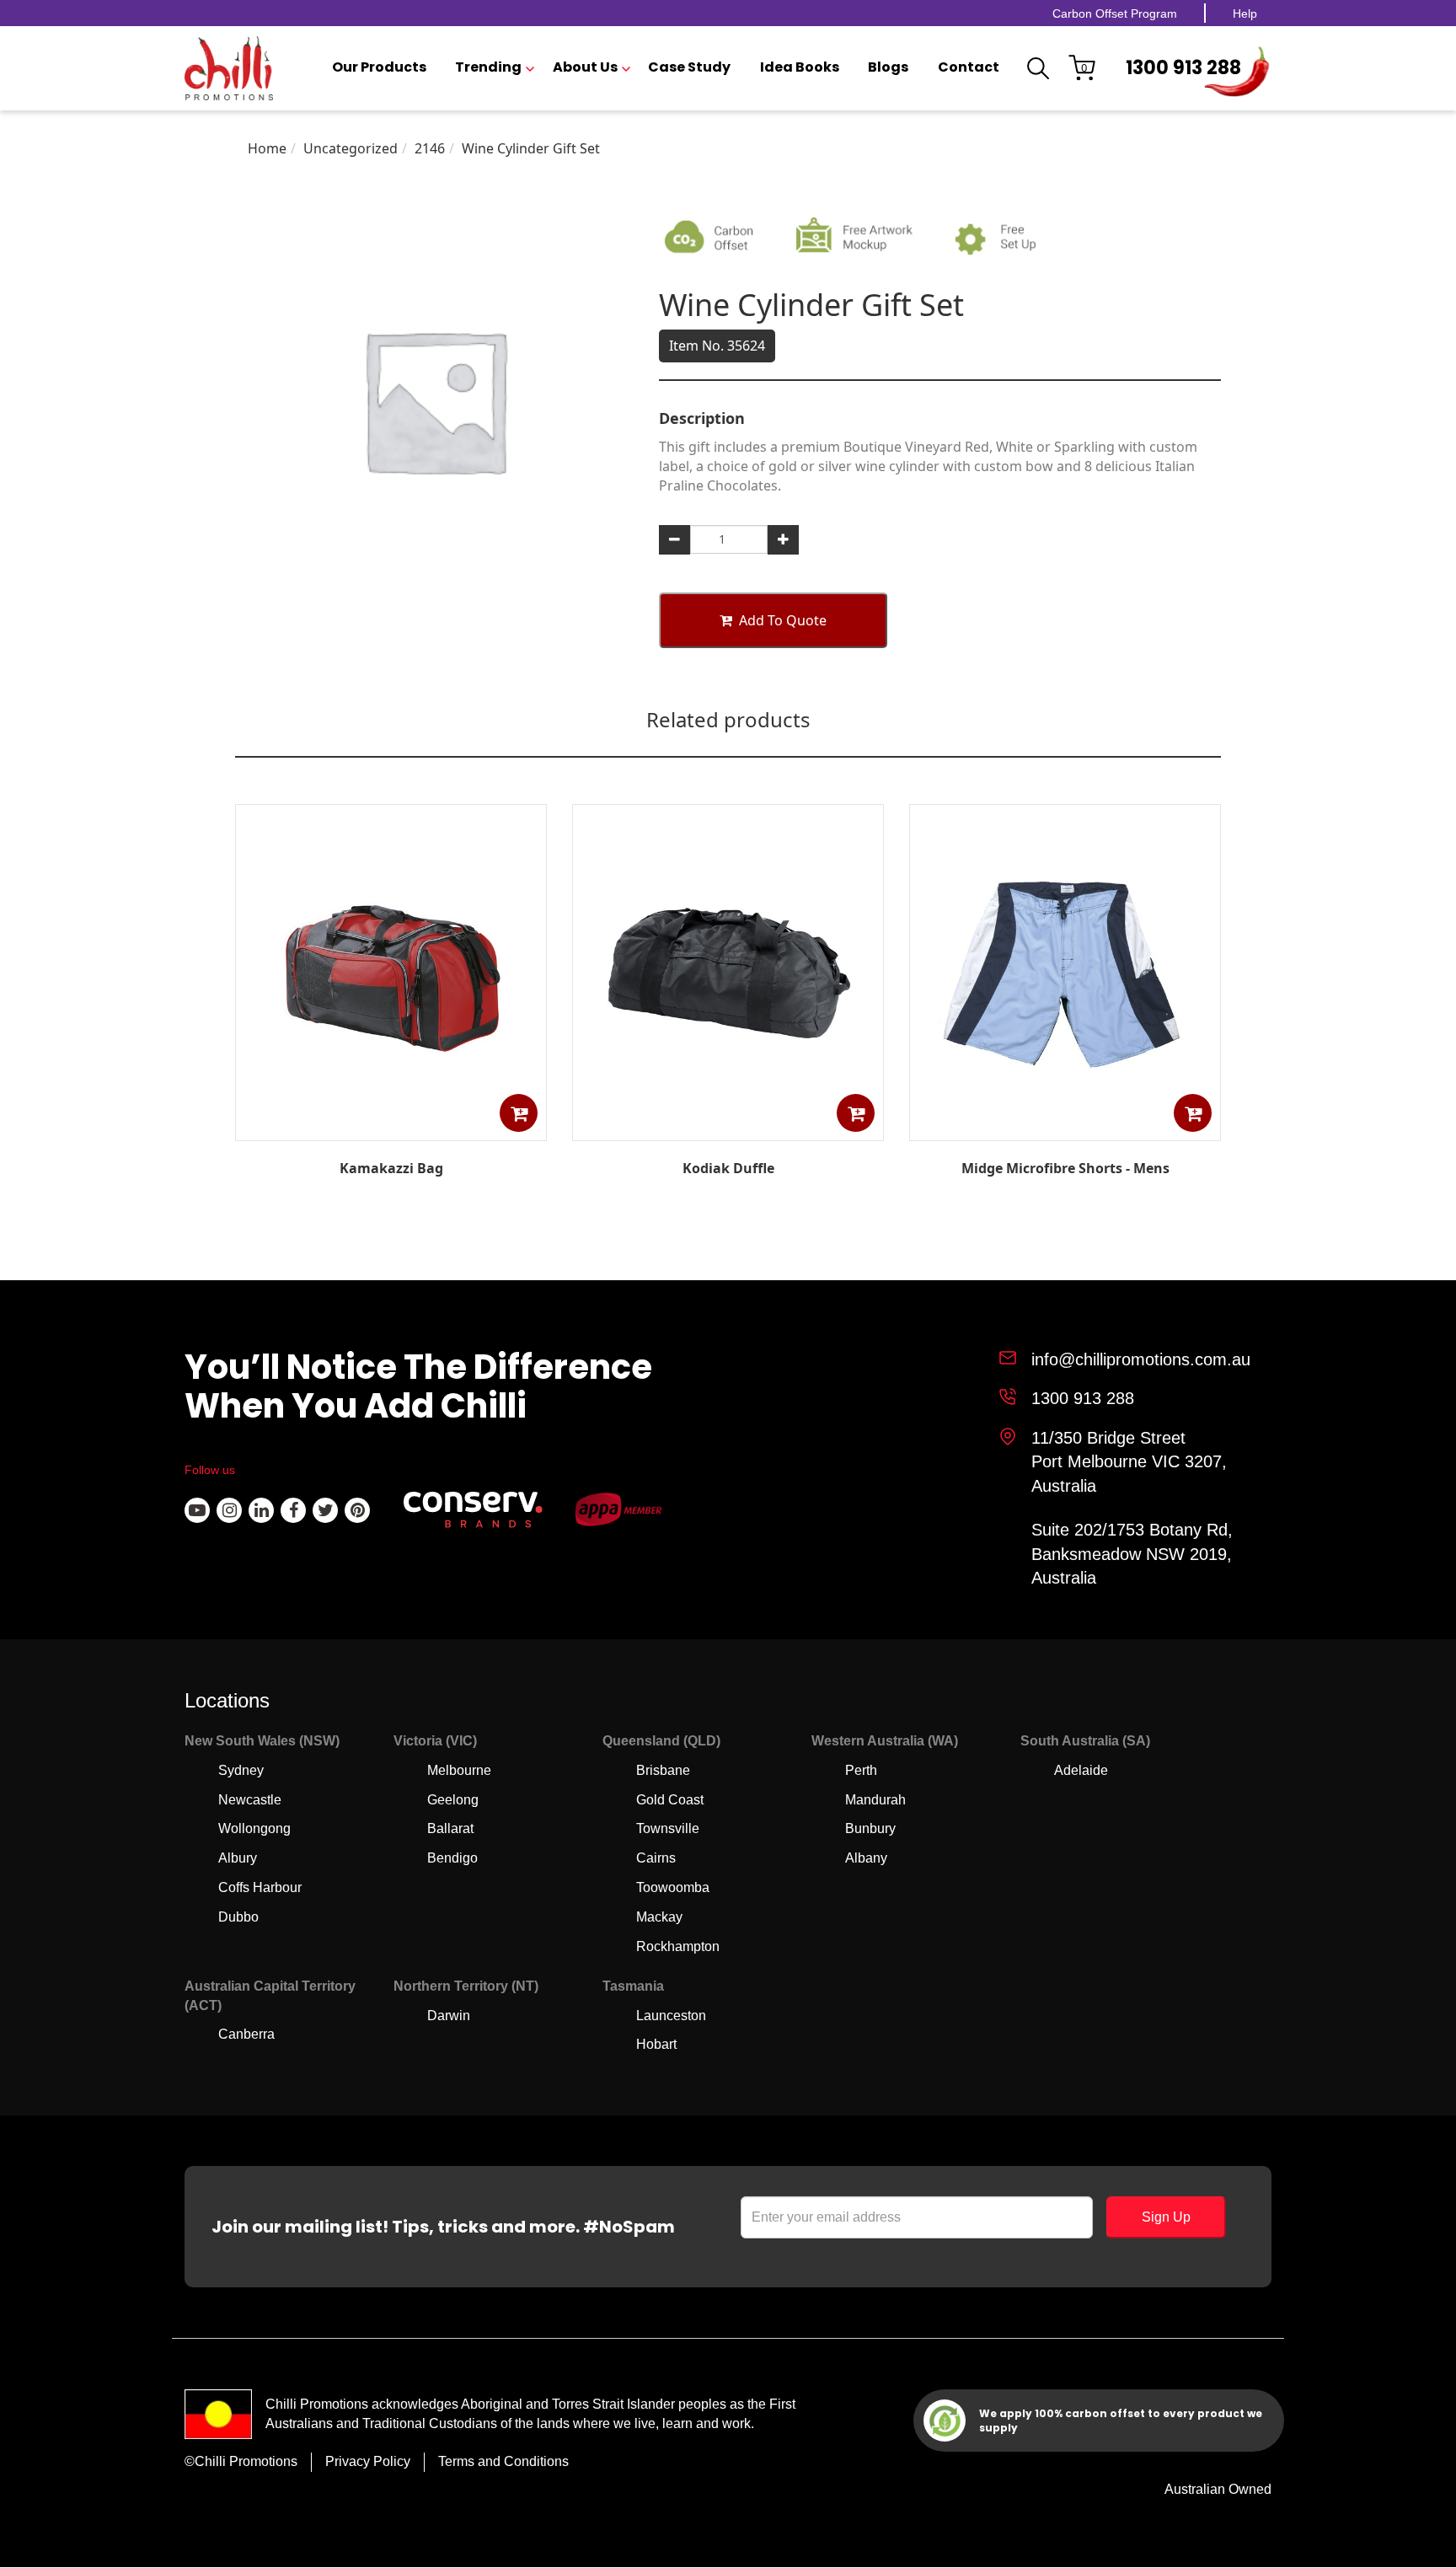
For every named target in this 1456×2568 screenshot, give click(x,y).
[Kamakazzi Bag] (391, 1129)
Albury (238, 1858)
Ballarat (450, 1828)
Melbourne (459, 1770)
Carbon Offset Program (1115, 13)
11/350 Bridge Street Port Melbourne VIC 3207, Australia (1129, 1462)
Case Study (689, 67)
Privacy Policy (368, 2461)
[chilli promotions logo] (229, 68)
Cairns (656, 1858)
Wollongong (254, 1828)
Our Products (379, 67)
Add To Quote (783, 620)
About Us (585, 67)
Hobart (656, 2044)
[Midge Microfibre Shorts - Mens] (1065, 1129)
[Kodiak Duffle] (728, 1129)
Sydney (241, 1770)
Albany (866, 1858)
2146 (430, 148)
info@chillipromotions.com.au (1141, 1359)
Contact (969, 67)
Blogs (888, 67)
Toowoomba (673, 1887)
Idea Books (800, 67)
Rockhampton (678, 1946)
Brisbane (663, 1770)
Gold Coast (670, 1800)
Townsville (668, 1828)
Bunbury (870, 1828)
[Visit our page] (197, 1510)
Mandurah (875, 1800)
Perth (861, 1770)
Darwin (449, 2016)
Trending (488, 67)
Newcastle (250, 1800)
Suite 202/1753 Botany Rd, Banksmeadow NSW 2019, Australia (1132, 1554)
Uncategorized (351, 148)
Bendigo (452, 1858)
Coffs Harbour (260, 1887)
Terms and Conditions (503, 2461)
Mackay (659, 1917)
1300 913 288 (1183, 68)
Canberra (246, 2034)
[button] (519, 1113)
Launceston (671, 2016)
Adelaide (1081, 1770)
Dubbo (238, 1917)
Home (267, 148)
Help (1245, 13)
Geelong (453, 1800)
